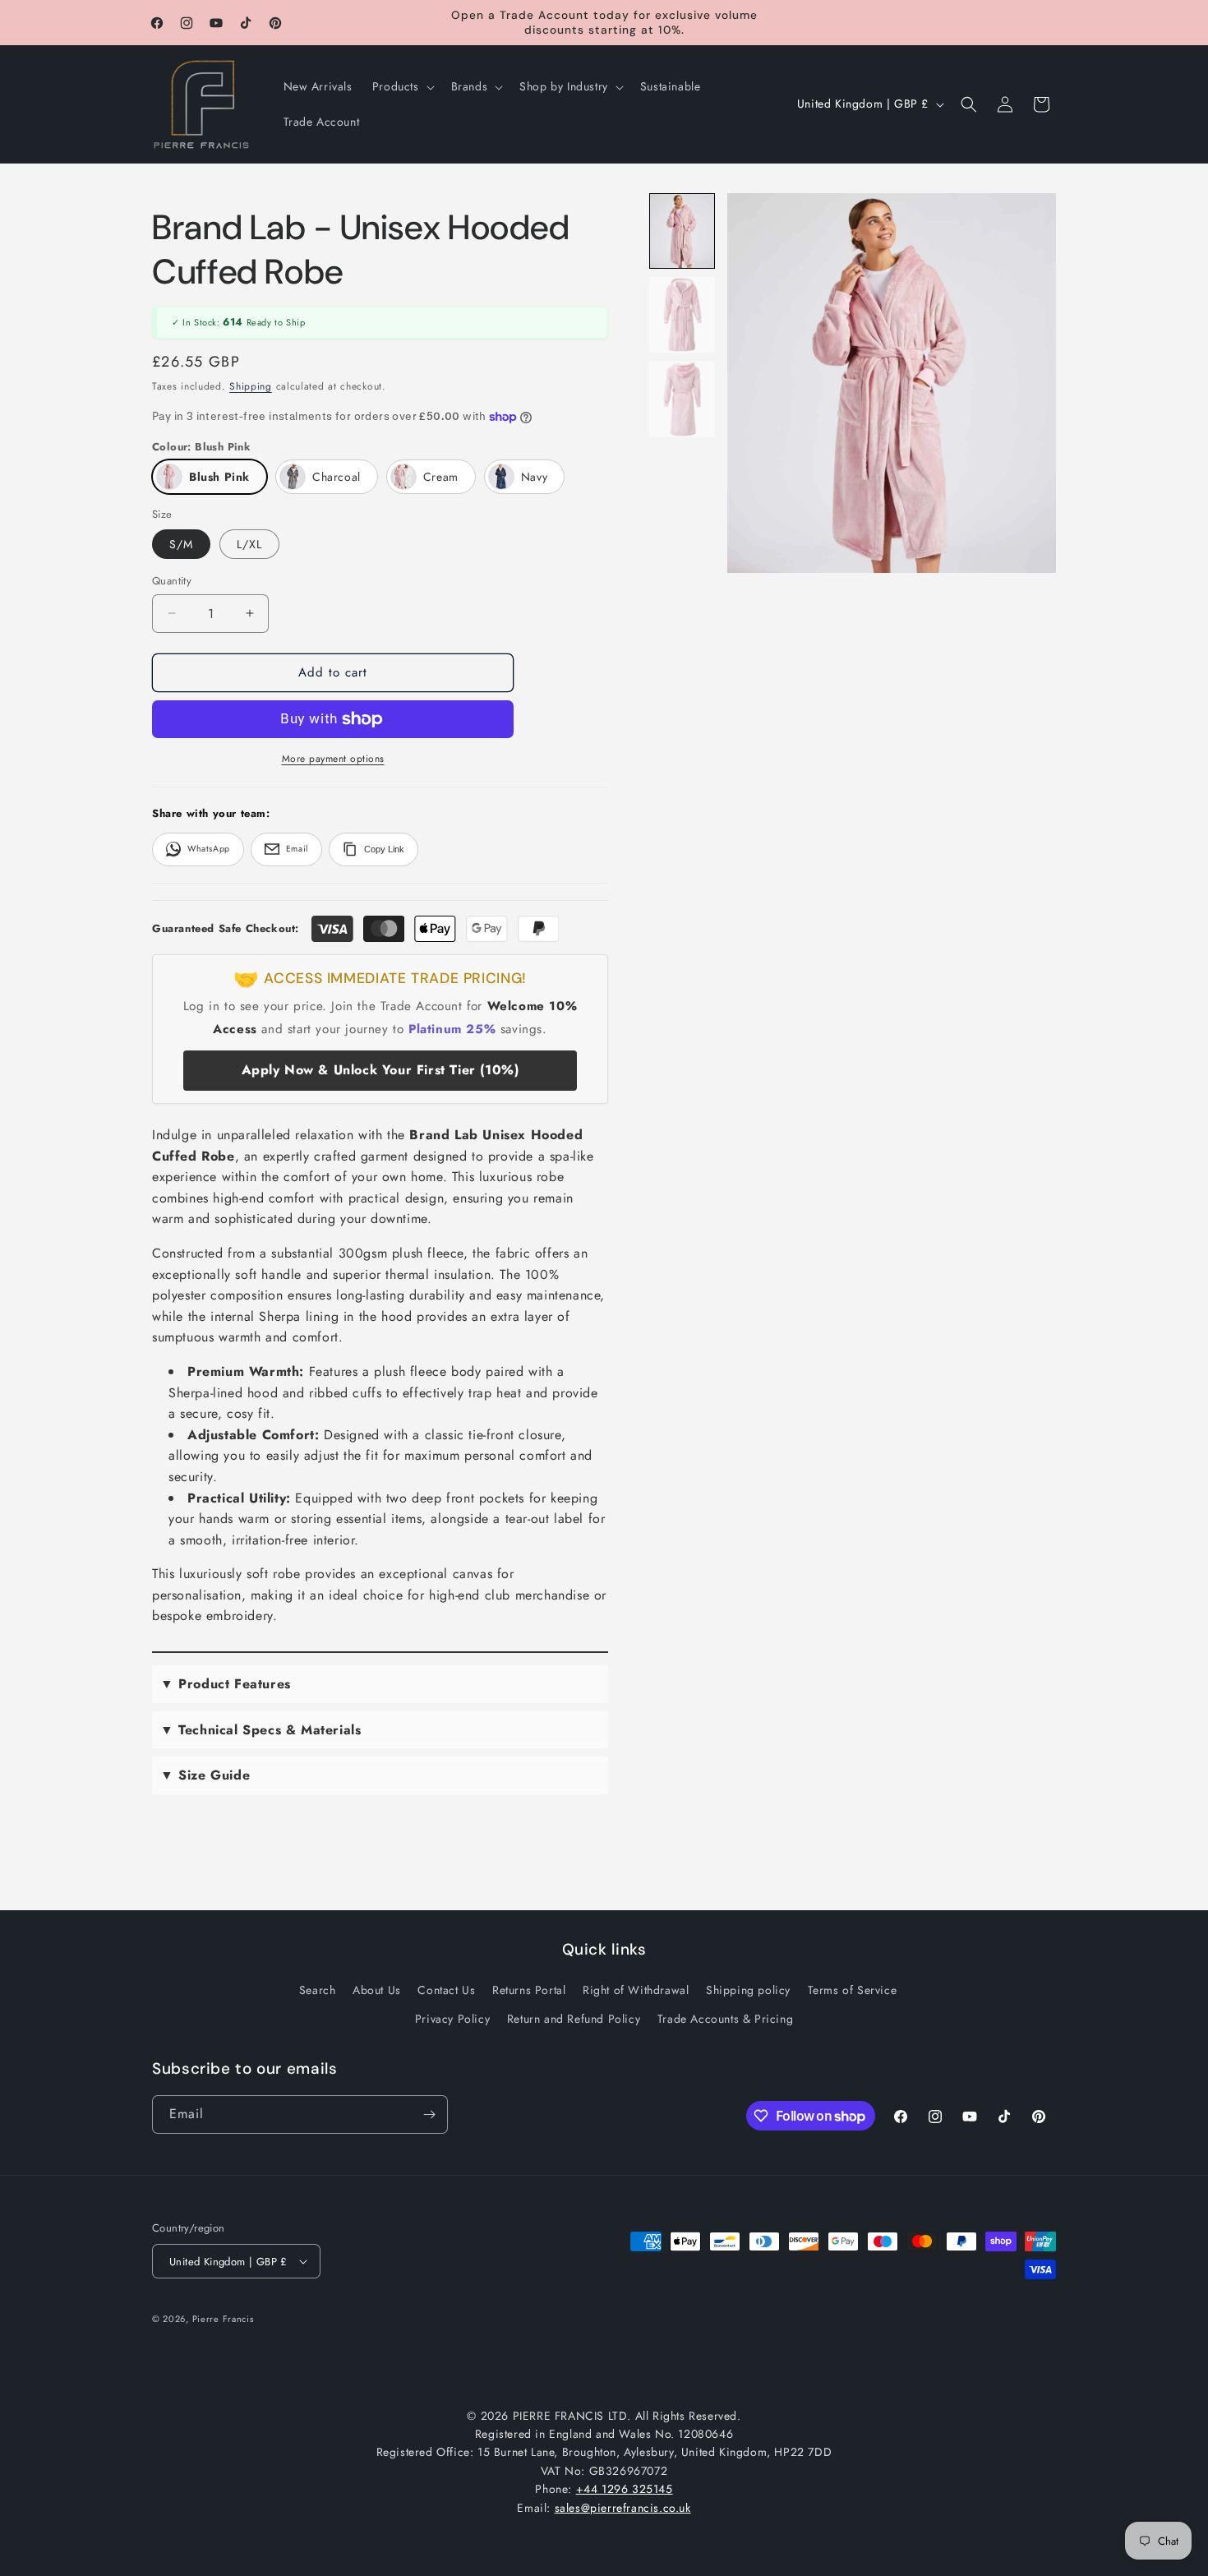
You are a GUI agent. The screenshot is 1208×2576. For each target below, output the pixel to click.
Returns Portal (529, 1990)
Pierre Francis (223, 2319)
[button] (402, 86)
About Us (377, 1990)
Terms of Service (853, 1990)
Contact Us (446, 1990)
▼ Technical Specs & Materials (261, 1730)
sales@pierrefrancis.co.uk (623, 2508)
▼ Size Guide (205, 1775)
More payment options (333, 759)
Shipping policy (748, 1990)
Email (297, 849)
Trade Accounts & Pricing (725, 2019)
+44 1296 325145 (625, 2489)
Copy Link (384, 849)
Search (318, 1990)
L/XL (249, 544)
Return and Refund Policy (574, 2019)
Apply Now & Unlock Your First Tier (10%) (380, 1070)
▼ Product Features (226, 1684)
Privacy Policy (452, 2019)
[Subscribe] (429, 2114)
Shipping (251, 386)
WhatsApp (209, 849)
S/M (181, 544)
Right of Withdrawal (636, 1990)
